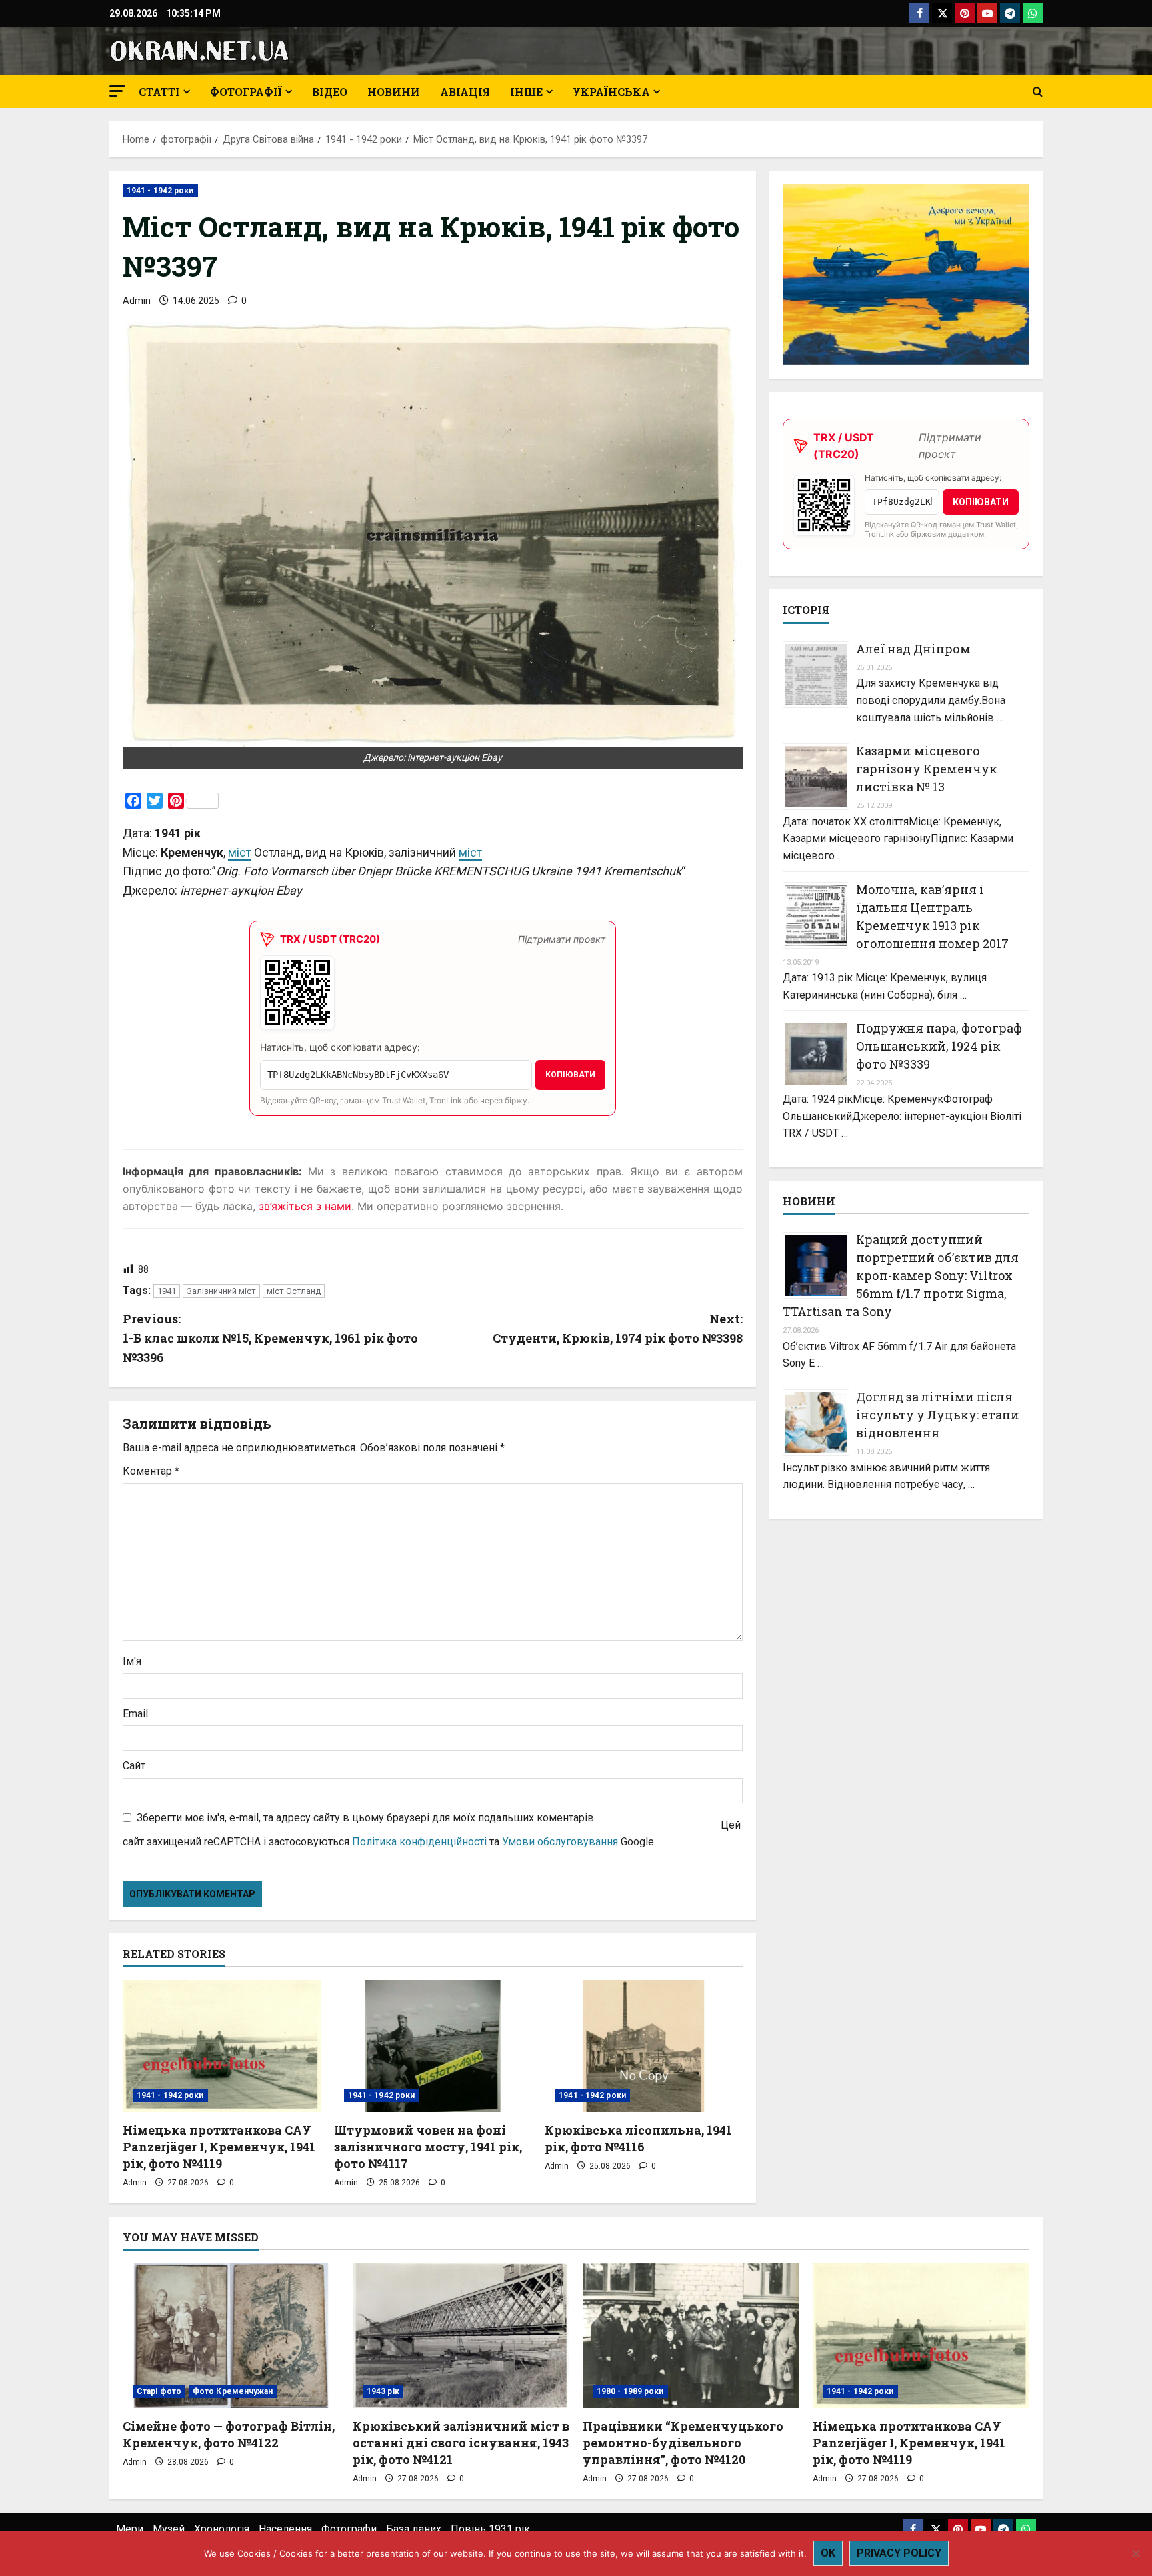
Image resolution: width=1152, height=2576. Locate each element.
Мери (130, 2529)
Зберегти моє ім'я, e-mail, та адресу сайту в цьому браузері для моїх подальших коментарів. (366, 1818)
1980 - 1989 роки (630, 2391)
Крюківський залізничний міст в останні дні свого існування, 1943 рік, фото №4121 (461, 2443)
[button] (117, 91)
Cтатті (159, 92)
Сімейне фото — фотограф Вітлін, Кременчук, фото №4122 (229, 2434)
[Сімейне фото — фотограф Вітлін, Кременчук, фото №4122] (231, 2336)
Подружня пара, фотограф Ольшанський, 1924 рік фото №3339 (939, 1046)
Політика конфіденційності (419, 1842)
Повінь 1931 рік (490, 2529)
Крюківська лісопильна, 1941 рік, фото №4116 (638, 2138)
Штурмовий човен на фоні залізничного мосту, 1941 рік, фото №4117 (428, 2147)
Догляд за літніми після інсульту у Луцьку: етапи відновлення (938, 1415)
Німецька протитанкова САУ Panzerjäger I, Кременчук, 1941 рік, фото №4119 (219, 2147)
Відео (330, 92)
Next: (618, 1328)
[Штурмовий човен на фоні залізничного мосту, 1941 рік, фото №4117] (433, 2046)
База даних (414, 2529)
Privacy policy (899, 2553)
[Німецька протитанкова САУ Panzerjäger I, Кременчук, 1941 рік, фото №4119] (222, 2046)
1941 (167, 1291)
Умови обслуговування (560, 1842)
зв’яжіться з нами (305, 1206)
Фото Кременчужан (233, 2391)
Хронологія (222, 2529)
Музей (169, 2529)
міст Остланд (294, 1291)
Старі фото (159, 2391)
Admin (137, 301)
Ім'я (132, 1661)
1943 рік (383, 2391)
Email (135, 1714)
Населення (285, 2529)
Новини (394, 92)
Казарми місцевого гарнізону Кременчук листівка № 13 (927, 769)
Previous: (270, 1338)
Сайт (134, 1766)
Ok (828, 2553)
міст (240, 852)
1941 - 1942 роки (160, 191)
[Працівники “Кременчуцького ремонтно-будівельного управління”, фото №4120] (691, 2336)
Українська (611, 92)
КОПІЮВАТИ (570, 1075)
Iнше (526, 92)
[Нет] (1135, 2553)
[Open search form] (1038, 92)
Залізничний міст (221, 1291)
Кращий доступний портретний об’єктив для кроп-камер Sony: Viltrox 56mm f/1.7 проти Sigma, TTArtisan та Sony (901, 1275)
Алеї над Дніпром (913, 649)
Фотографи (349, 2529)
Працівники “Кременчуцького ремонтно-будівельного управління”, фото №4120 (683, 2443)
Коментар (151, 1471)
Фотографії (246, 92)
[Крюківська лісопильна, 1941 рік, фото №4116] (644, 2046)
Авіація (465, 92)
